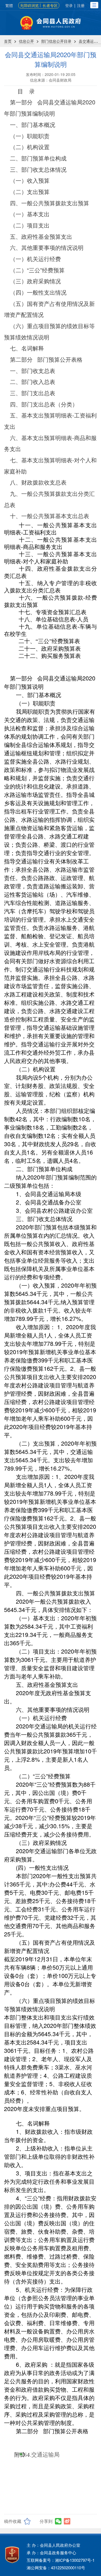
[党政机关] (12, 2555)
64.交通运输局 (42, 2455)
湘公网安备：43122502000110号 (56, 2568)
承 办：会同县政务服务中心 (51, 2553)
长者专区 (50, 5)
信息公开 (26, 41)
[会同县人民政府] (50, 23)
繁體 (9, 5)
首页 (8, 41)
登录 (69, 5)
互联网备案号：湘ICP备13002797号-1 (61, 2560)
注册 (81, 5)
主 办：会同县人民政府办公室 (53, 2545)
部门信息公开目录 (56, 41)
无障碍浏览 (29, 5)
